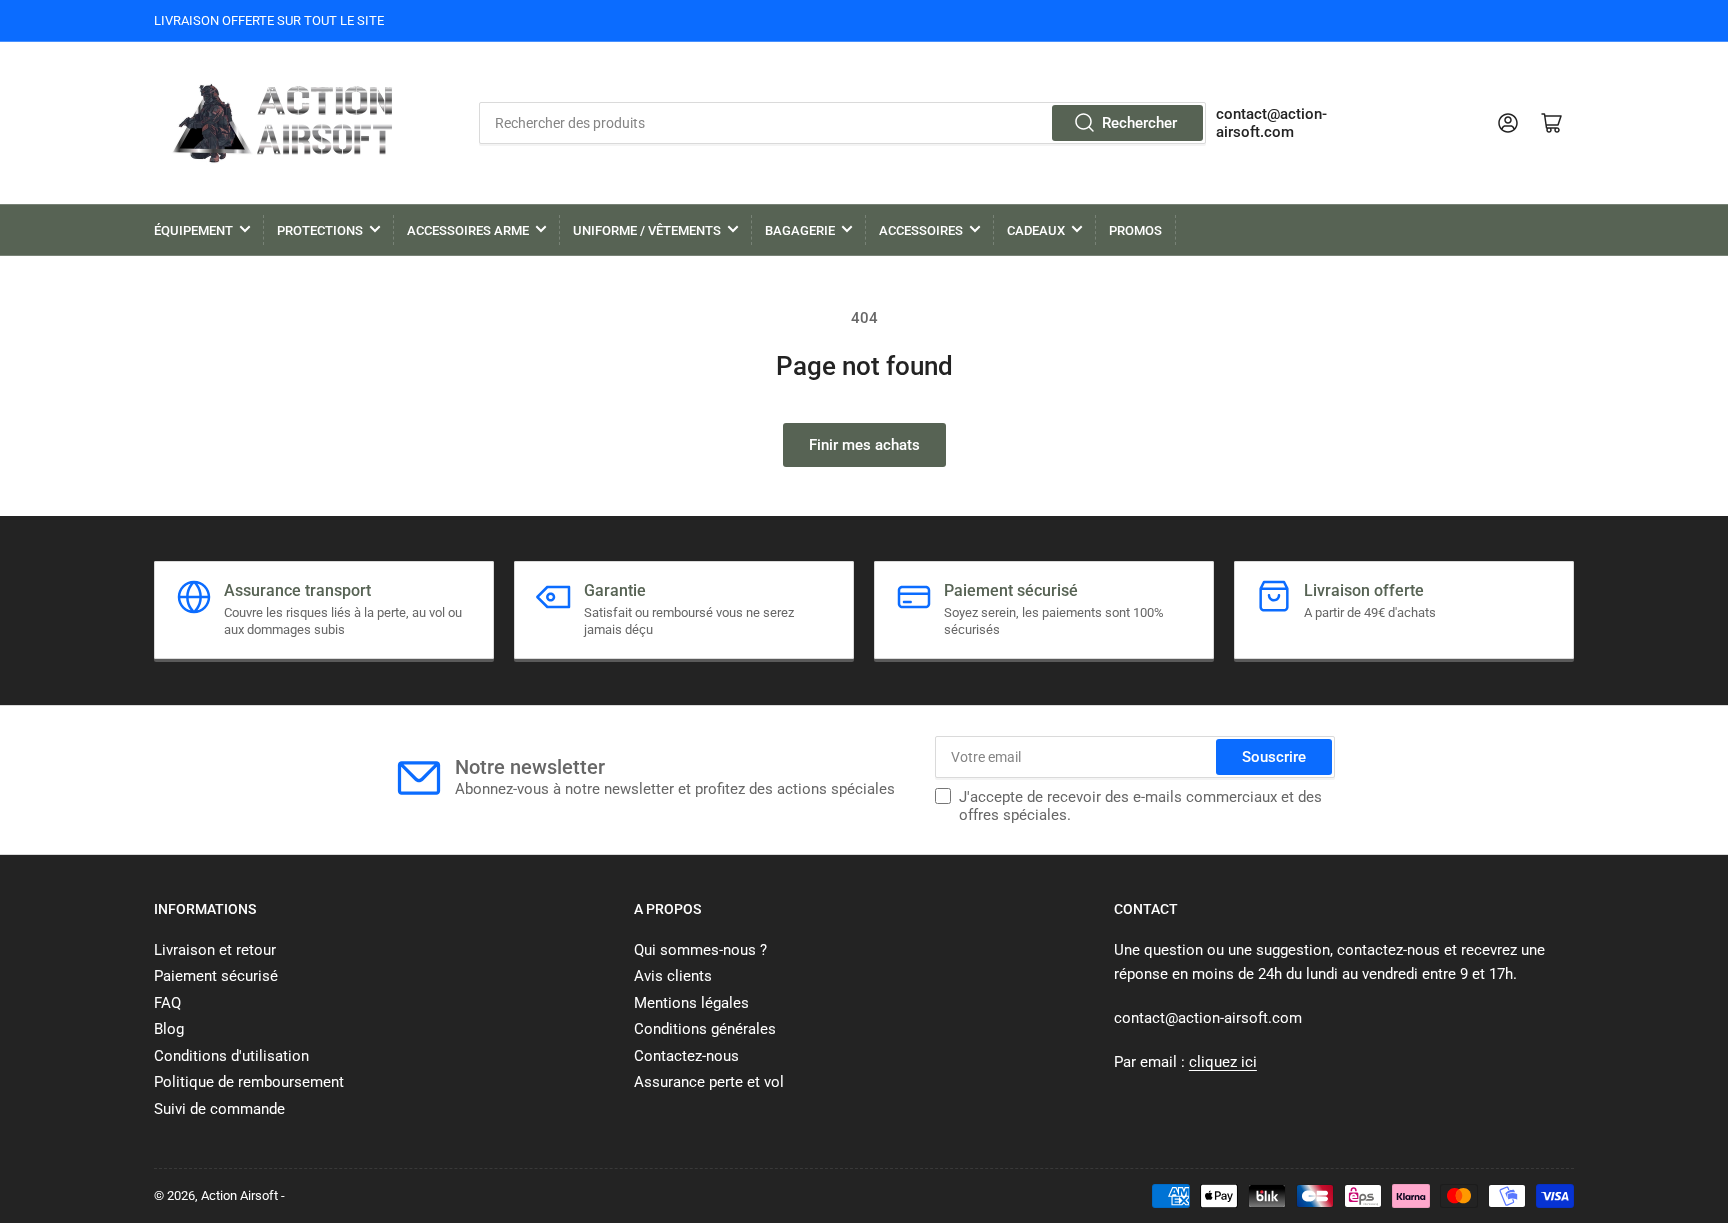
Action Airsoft (239, 1195)
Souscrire (1274, 757)
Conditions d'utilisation (231, 1056)
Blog (169, 1029)
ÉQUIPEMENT (193, 230)
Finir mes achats (864, 445)
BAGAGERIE (800, 230)
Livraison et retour (215, 950)
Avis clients (673, 976)
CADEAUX (1036, 230)
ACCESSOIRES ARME (468, 230)
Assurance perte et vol (709, 1082)
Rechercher (1139, 123)
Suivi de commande (219, 1109)
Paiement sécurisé (216, 976)
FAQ (167, 1003)
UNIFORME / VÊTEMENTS (647, 230)
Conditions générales (705, 1029)
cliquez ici (1223, 1062)
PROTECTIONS (320, 230)
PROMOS (1135, 230)
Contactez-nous (686, 1056)
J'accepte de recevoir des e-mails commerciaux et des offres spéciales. (1140, 806)
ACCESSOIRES (921, 230)
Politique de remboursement (249, 1082)
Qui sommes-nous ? (700, 950)
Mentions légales (691, 1003)
